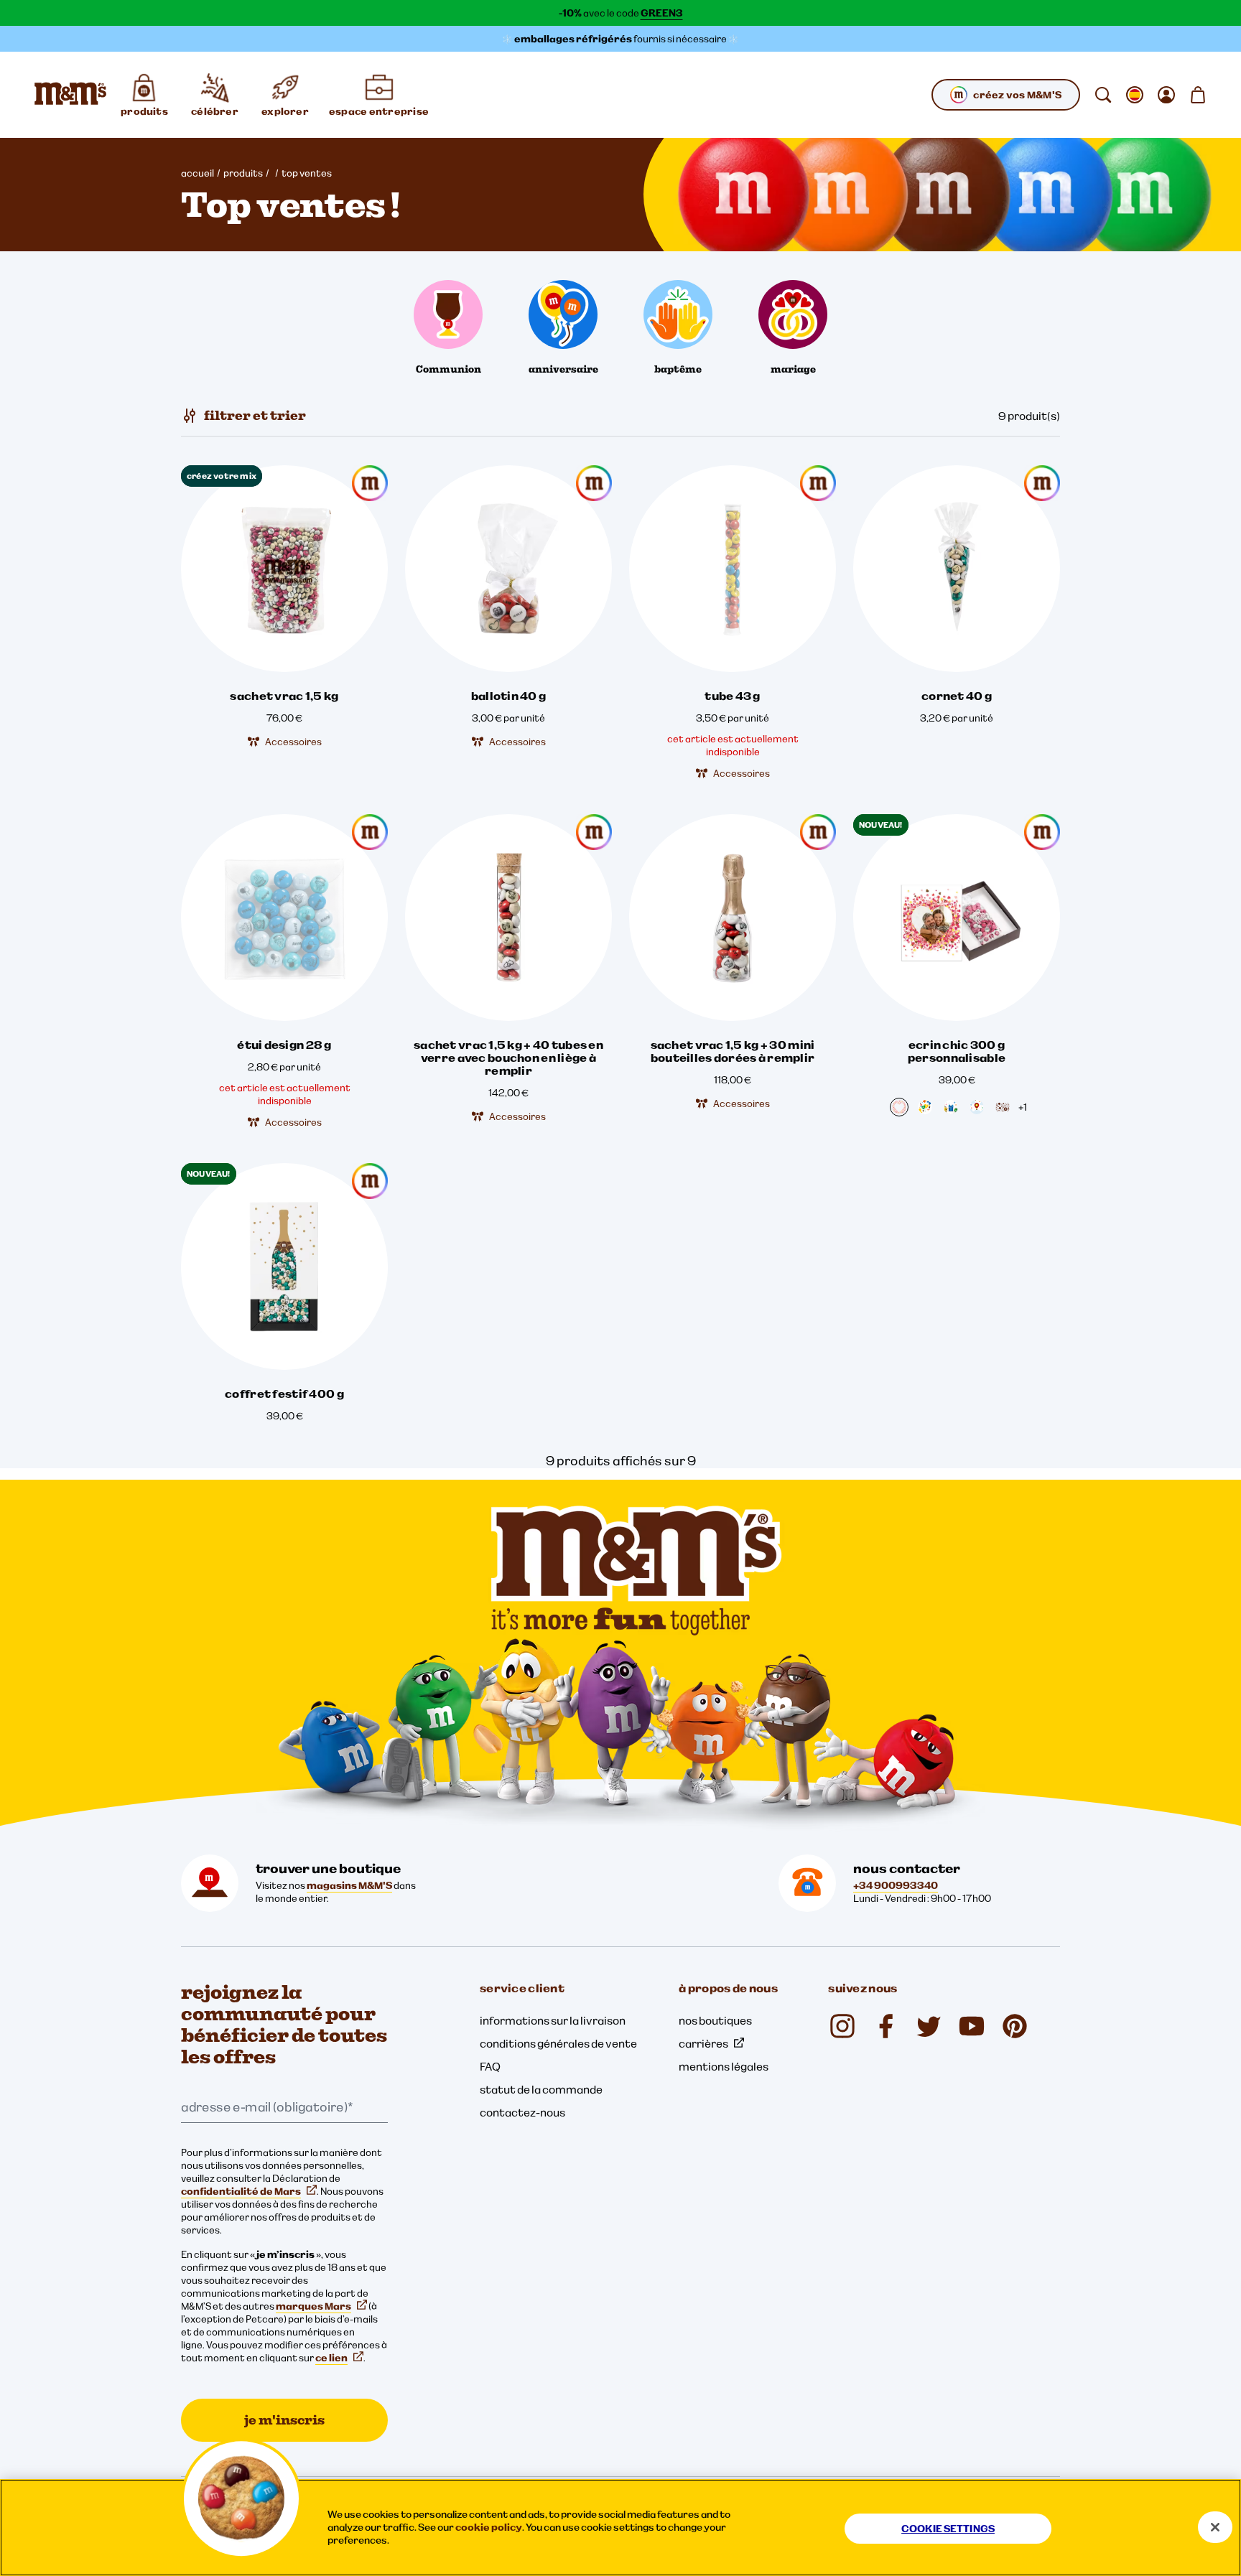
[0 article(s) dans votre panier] (1198, 95)
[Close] (1215, 2527)
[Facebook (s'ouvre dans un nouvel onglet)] (886, 2026)
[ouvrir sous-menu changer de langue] (1135, 95)
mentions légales (724, 2066)
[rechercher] (1103, 95)
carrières (703, 2043)
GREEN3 (662, 13)
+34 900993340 (896, 1885)
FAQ (490, 2066)
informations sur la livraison (553, 2020)
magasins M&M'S (349, 1885)
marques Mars (313, 2306)
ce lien (331, 2358)
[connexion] (1166, 95)
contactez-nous (522, 2112)
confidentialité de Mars (241, 2191)
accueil (197, 173)
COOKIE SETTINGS (948, 2529)
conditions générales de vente (558, 2043)
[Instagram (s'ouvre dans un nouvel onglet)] (842, 2026)
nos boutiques (715, 2020)
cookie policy (489, 2527)
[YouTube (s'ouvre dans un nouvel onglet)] (972, 2026)
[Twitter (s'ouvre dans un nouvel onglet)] (929, 2026)
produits (243, 173)
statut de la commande (541, 2089)
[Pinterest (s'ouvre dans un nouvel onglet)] (1015, 2026)
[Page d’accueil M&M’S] (70, 95)
